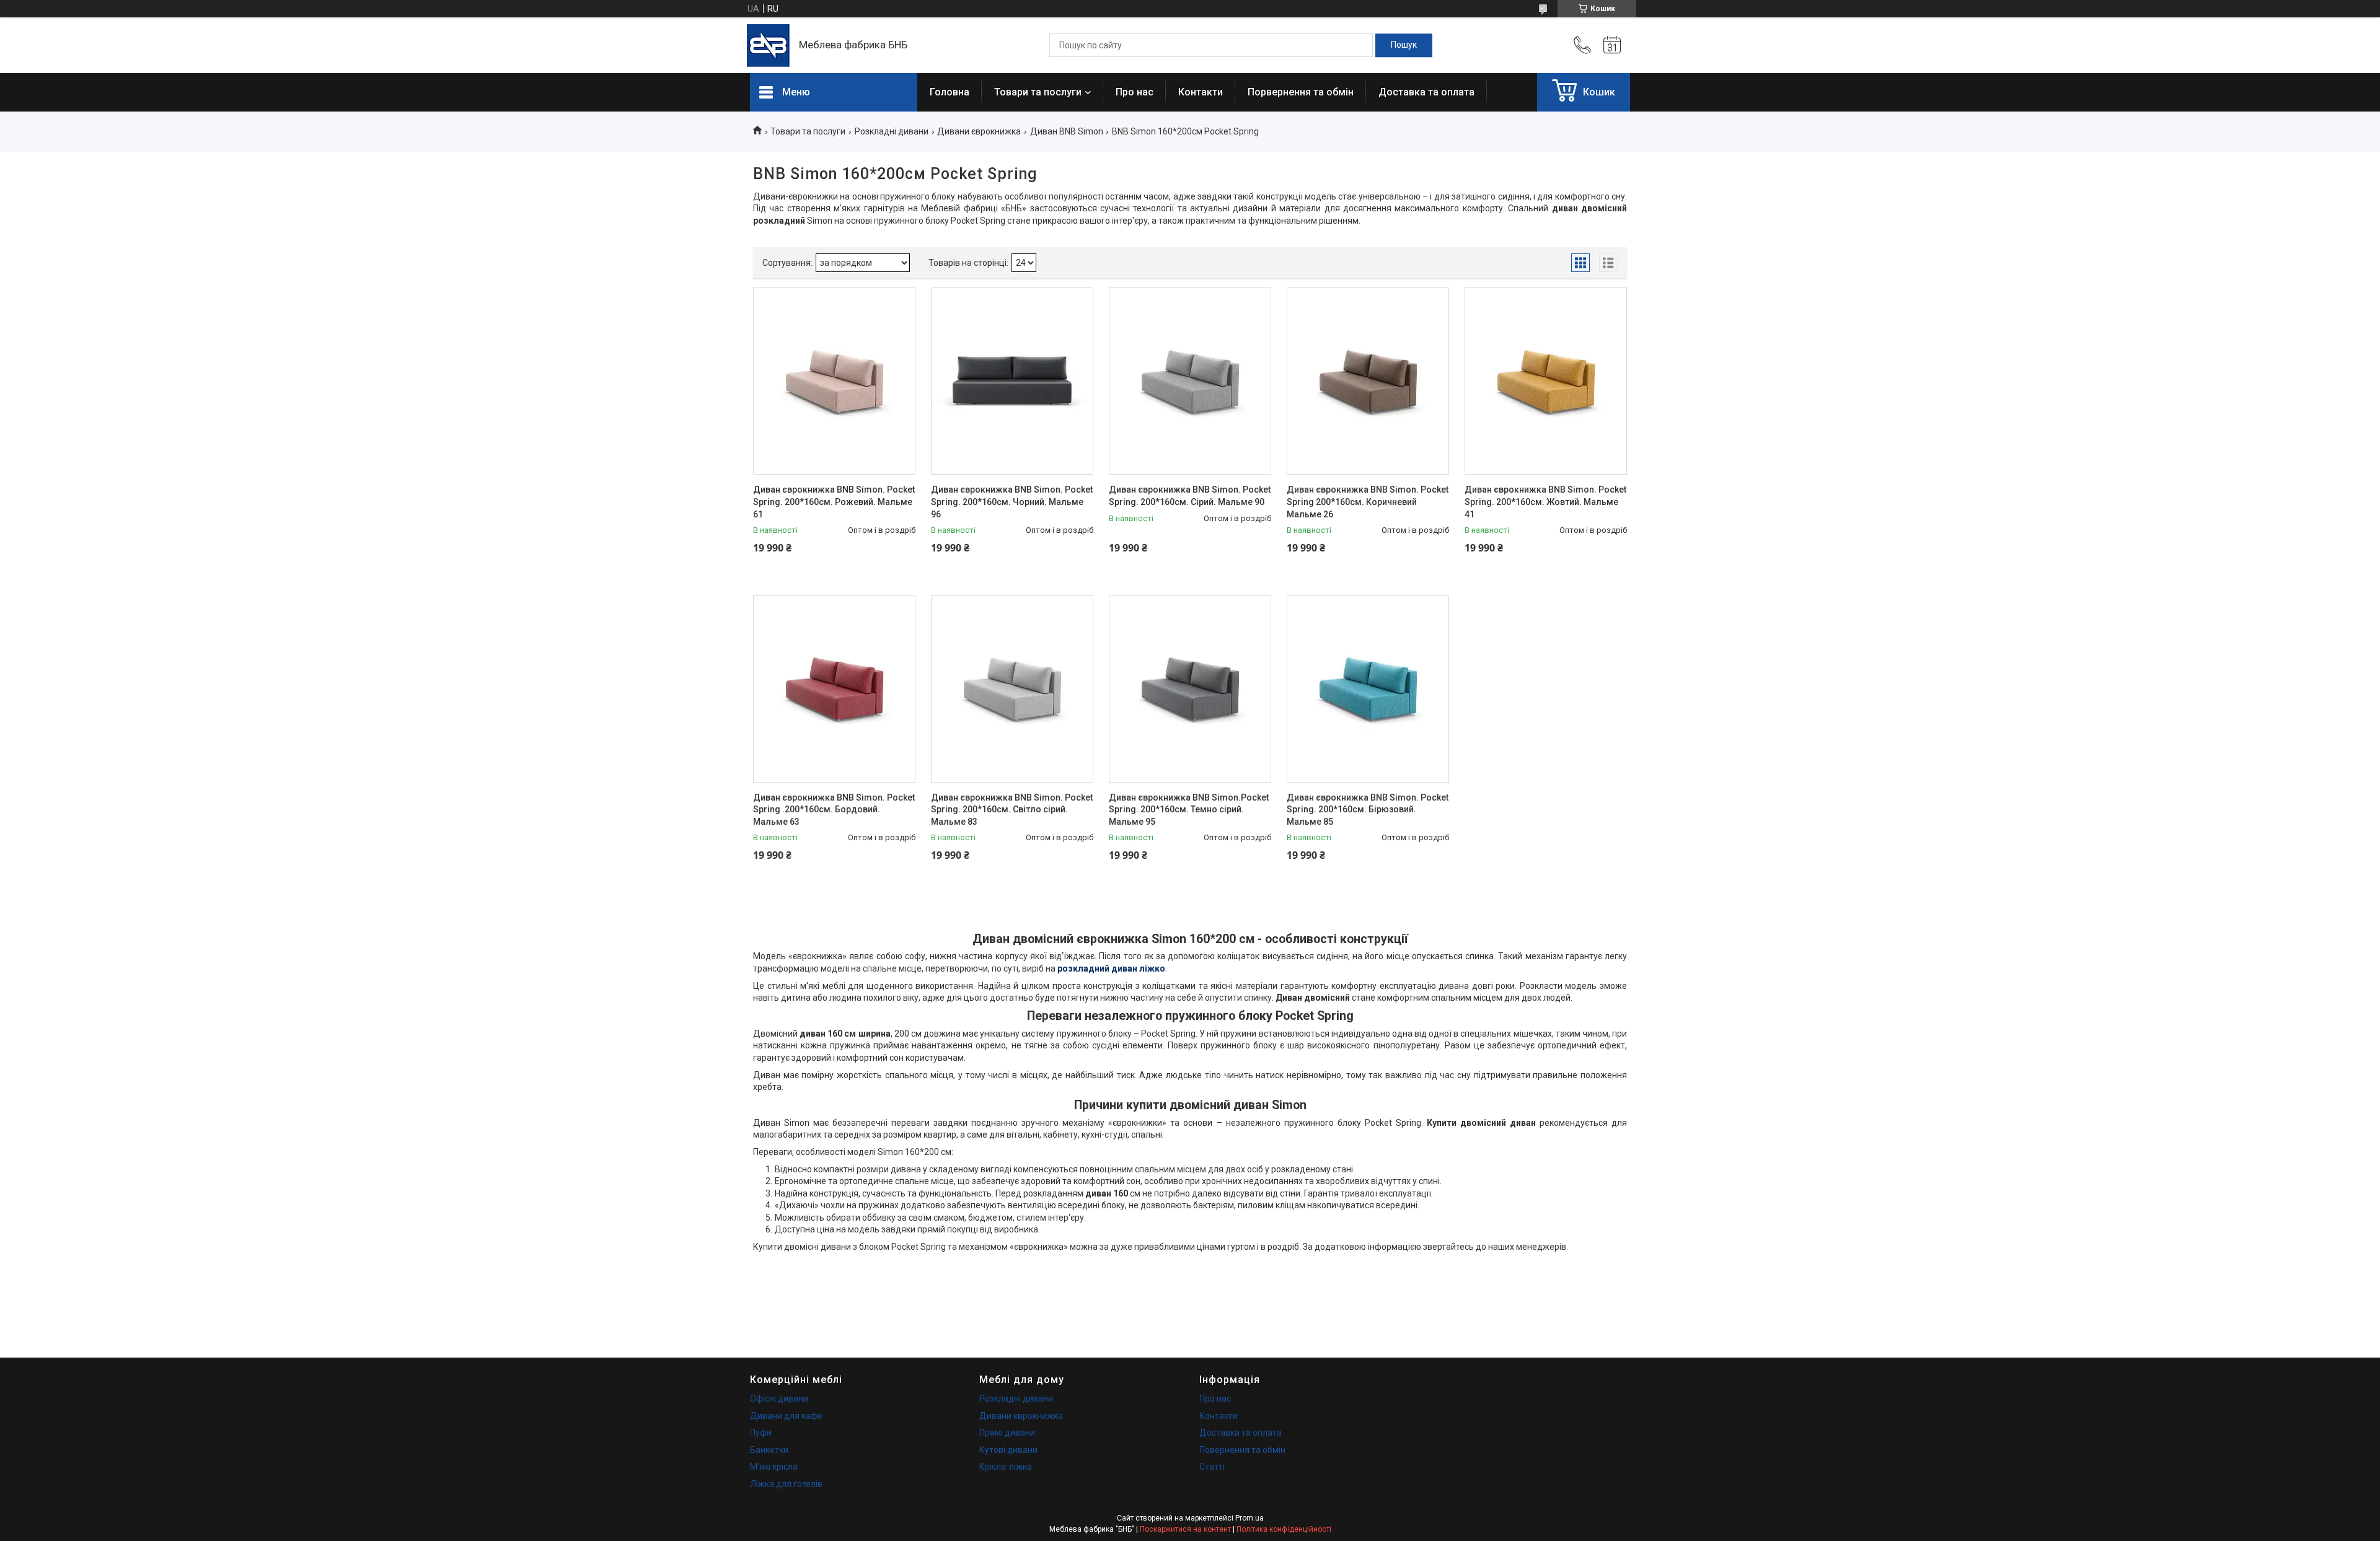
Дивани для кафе (786, 1416)
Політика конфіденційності (1284, 1529)
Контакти (1201, 92)
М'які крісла (774, 1467)
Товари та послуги (1038, 92)
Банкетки (769, 1450)
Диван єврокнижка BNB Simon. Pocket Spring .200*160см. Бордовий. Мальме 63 (834, 810)
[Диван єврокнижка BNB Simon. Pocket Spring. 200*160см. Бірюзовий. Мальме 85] (1368, 689)
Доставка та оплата (1426, 92)
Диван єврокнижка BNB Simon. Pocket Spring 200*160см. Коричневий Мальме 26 (1368, 502)
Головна (950, 92)
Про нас (1135, 92)
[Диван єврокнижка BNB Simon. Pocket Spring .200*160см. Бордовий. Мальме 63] (834, 689)
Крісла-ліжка (1006, 1467)
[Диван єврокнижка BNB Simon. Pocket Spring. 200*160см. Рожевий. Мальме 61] (834, 381)
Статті (1212, 1467)
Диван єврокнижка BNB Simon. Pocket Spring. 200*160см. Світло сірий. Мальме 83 (1012, 810)
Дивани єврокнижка (979, 131)
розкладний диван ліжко (1111, 968)
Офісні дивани (779, 1398)
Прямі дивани (1007, 1433)
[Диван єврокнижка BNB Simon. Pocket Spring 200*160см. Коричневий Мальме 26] (1368, 381)
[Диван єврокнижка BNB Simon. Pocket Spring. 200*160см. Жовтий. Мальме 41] (1546, 381)
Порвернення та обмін (1301, 92)
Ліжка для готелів (786, 1484)
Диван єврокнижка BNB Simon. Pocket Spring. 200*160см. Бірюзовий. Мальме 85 (1368, 810)
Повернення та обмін (1242, 1450)
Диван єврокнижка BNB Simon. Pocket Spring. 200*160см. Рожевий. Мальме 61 (834, 502)
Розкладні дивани (892, 131)
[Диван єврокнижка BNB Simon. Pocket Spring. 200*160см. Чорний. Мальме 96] (1012, 381)
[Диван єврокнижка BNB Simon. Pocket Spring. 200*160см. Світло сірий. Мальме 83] (1012, 689)
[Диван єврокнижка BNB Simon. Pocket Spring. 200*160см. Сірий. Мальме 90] (1190, 381)
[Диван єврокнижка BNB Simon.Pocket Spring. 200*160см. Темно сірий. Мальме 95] (1190, 689)
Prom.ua (1249, 1518)
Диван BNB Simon (1067, 131)
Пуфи (761, 1433)
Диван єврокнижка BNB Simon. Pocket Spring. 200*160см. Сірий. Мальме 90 (1190, 496)
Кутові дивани (1008, 1450)
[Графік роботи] (1612, 45)
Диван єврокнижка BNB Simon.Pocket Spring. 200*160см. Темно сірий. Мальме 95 (1189, 810)
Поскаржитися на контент (1185, 1529)
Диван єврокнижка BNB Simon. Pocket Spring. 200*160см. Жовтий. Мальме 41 (1545, 502)
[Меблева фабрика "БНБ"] (768, 46)
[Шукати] (1404, 45)
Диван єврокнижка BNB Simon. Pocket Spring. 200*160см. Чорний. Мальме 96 (1012, 502)
